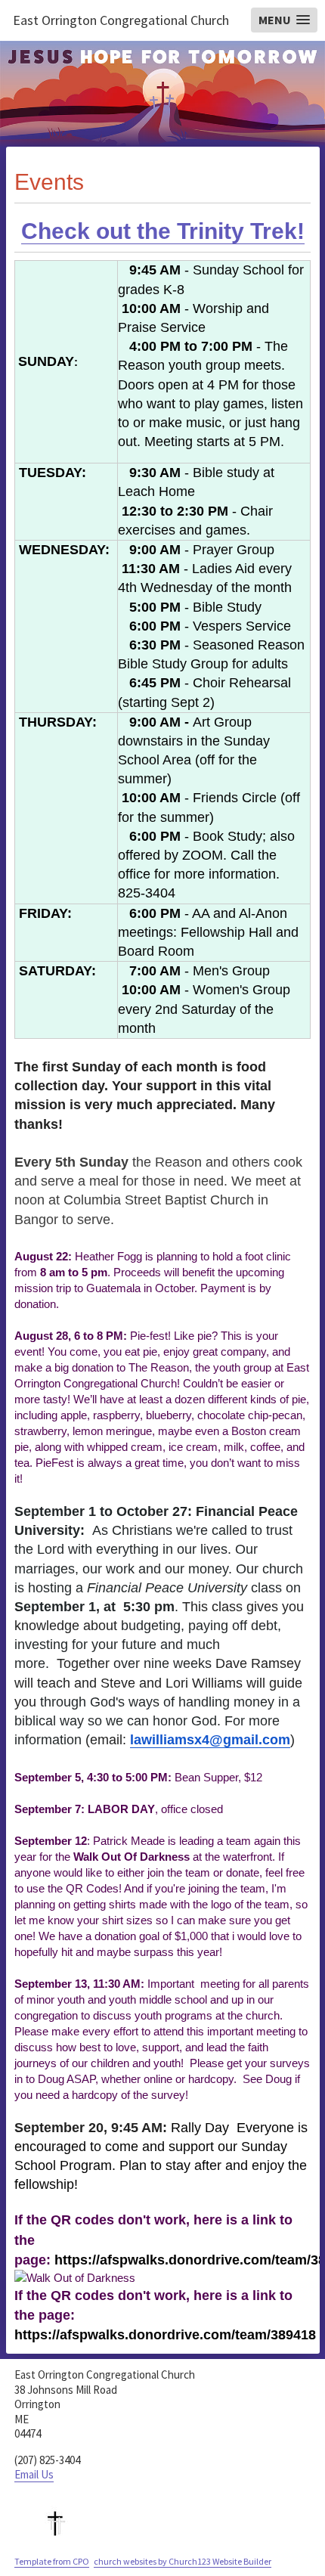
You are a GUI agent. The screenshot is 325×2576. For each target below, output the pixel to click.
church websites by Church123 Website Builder (183, 2561)
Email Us (34, 2474)
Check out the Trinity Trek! (163, 231)
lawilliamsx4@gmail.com (210, 1740)
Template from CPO (52, 2561)
